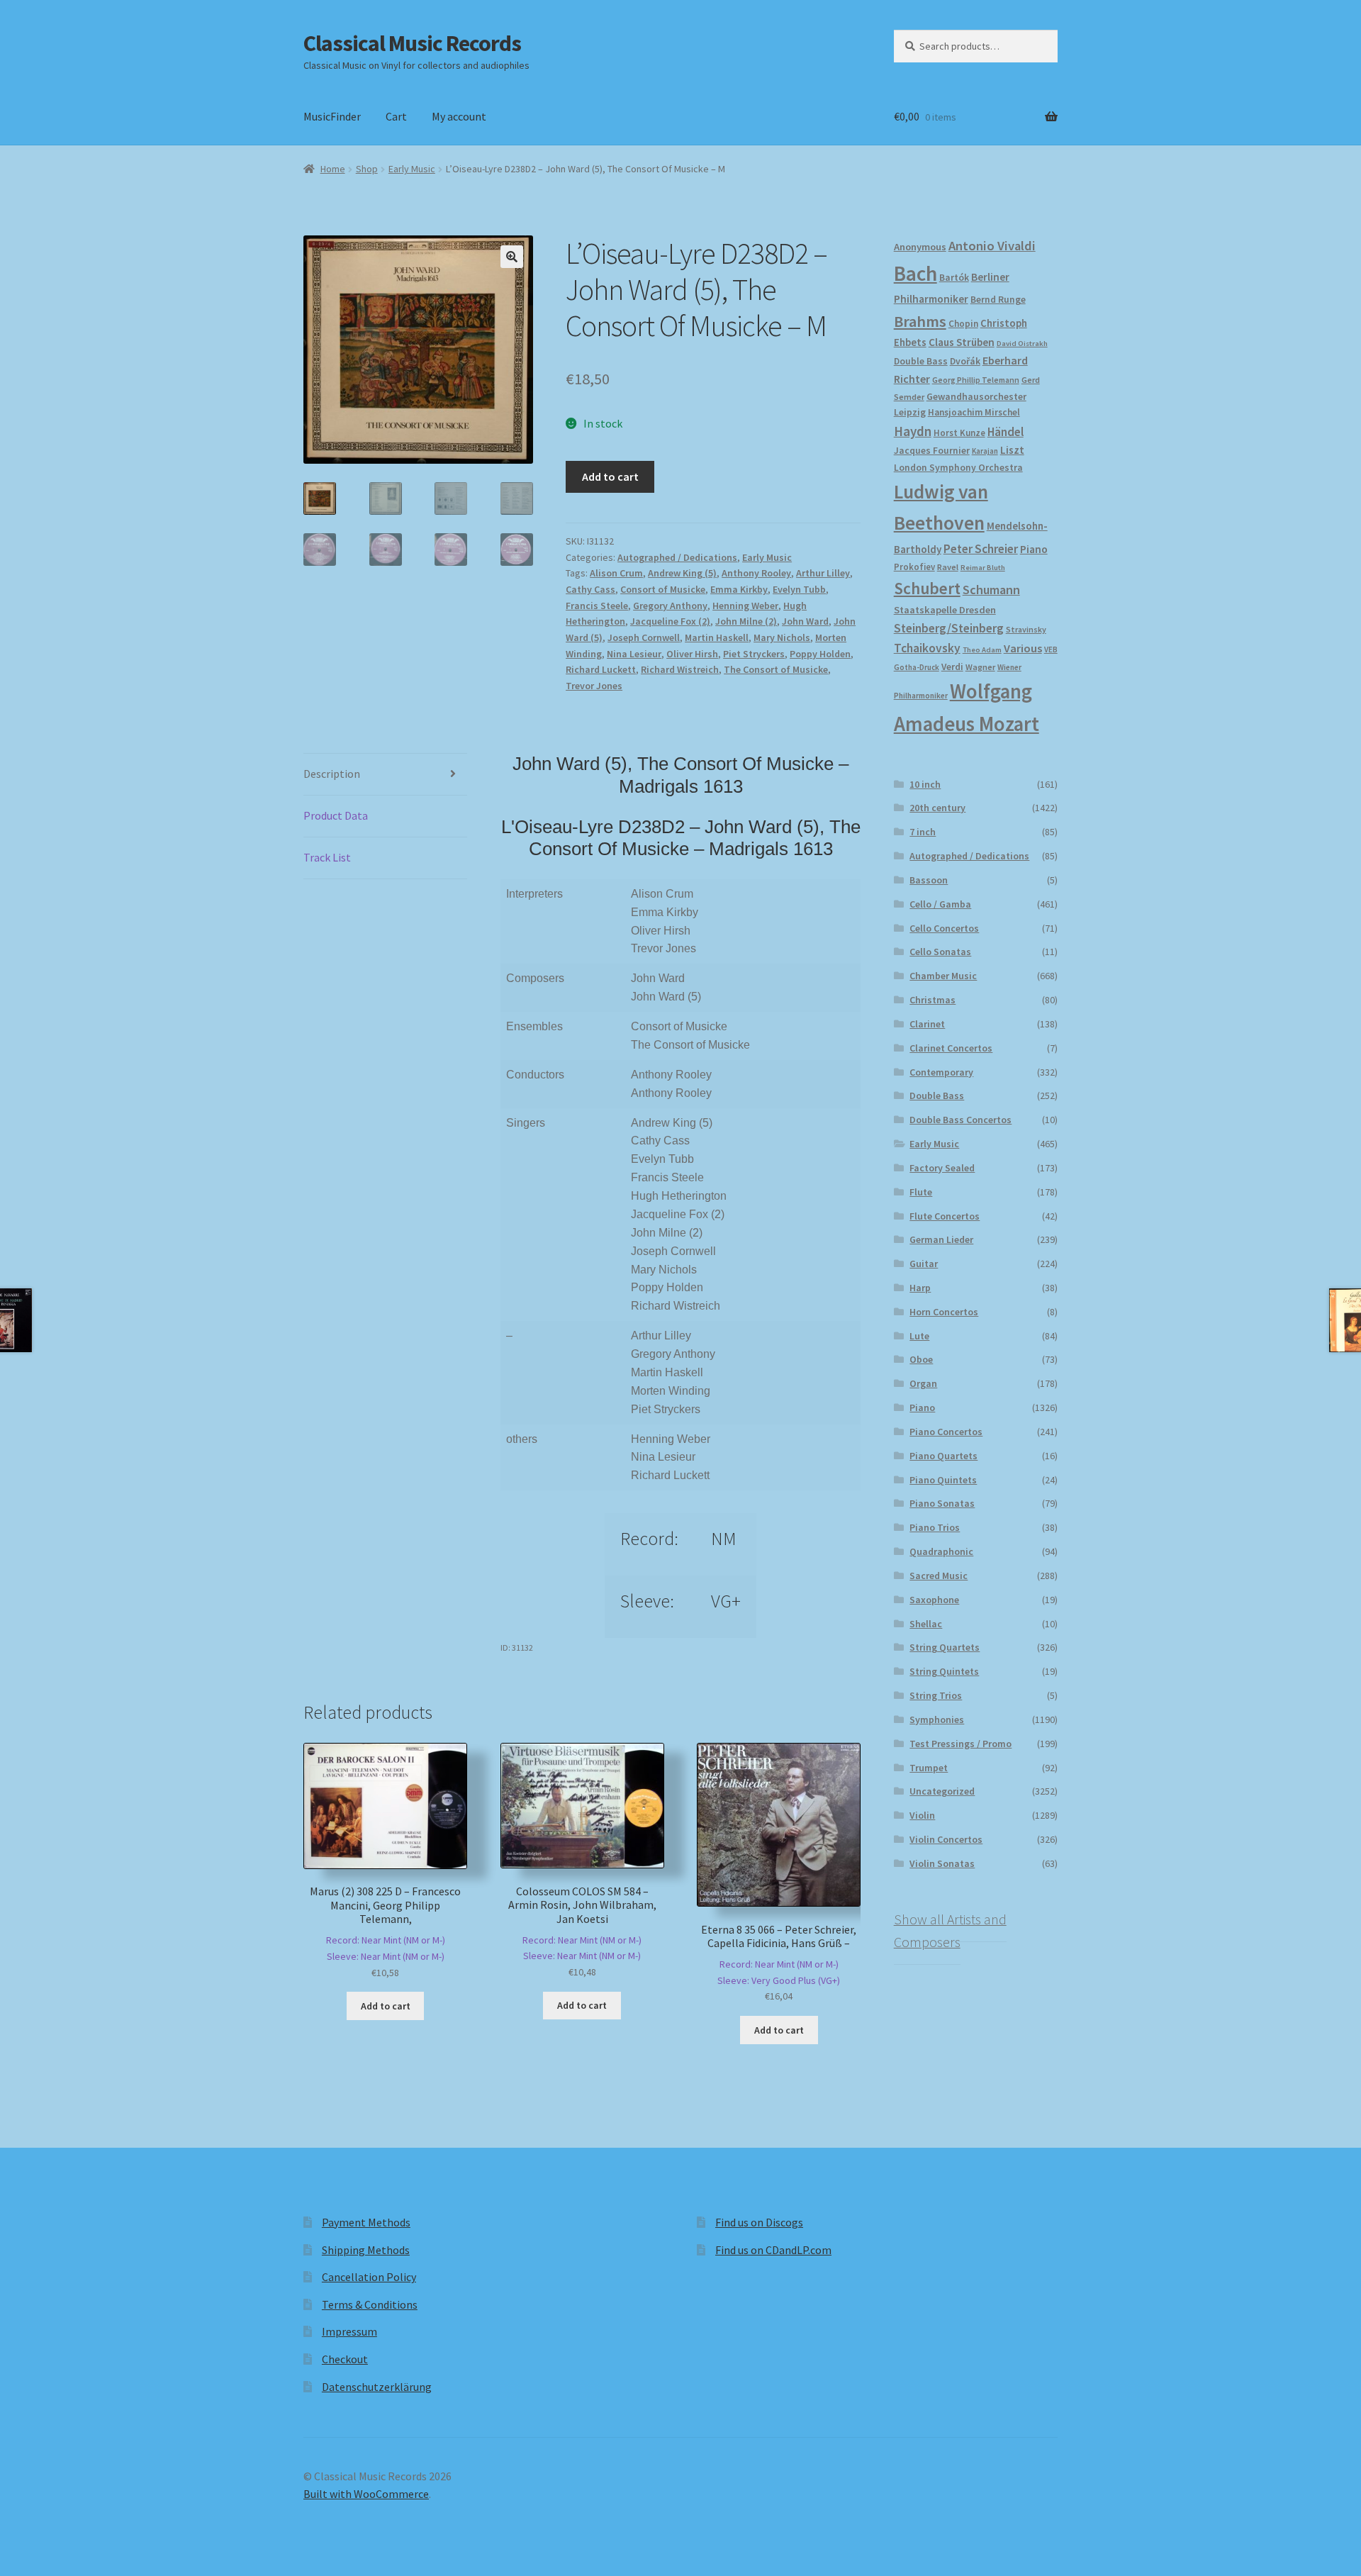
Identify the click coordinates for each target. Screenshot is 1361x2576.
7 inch (923, 832)
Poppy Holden (820, 654)
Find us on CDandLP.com (773, 2250)
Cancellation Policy (369, 2277)
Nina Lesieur (634, 654)
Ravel (948, 567)
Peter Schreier (981, 549)
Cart (396, 116)
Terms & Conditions (370, 2304)
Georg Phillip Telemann (976, 380)
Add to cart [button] (386, 2006)
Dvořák (965, 361)
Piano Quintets (943, 1480)
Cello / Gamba (940, 904)
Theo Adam (982, 650)
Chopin (963, 324)
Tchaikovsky (927, 648)
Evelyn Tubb (799, 589)
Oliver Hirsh (692, 654)
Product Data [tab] (336, 815)
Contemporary (941, 1072)
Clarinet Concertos (951, 1048)
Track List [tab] (327, 857)
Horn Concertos (944, 1312)
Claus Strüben (962, 342)
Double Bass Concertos (960, 1120)
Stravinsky (1026, 629)
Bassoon (929, 880)
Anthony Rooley (756, 573)
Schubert (927, 588)
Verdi (952, 667)
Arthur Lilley (823, 573)
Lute (919, 1336)
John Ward (805, 621)
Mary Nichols (782, 637)
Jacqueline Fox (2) (670, 621)
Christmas (932, 1000)
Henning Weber (745, 606)
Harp (920, 1288)
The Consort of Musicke (776, 669)
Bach (915, 273)
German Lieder (941, 1239)
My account (459, 116)
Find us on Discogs (759, 2222)
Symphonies (937, 1719)
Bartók (954, 278)
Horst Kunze (959, 433)
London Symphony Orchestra (958, 468)
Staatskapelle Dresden (945, 610)
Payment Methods (366, 2222)
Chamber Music (943, 976)
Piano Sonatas (942, 1503)
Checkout (345, 2359)
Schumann (991, 590)
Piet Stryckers (754, 654)
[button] (512, 257)
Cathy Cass (590, 589)
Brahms (920, 321)
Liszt (1012, 450)
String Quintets (944, 1671)
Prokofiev (914, 567)
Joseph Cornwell (644, 637)
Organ (923, 1383)
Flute (921, 1192)
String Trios (936, 1695)
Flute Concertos (945, 1216)
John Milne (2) (746, 621)
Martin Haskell (717, 637)
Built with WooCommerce (366, 2494)
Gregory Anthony (670, 606)
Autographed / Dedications (677, 557)
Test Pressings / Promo (960, 1744)
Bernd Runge (998, 300)
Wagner (980, 667)
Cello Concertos (944, 928)
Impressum (349, 2331)
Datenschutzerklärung (377, 2387)
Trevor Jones (594, 686)
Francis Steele (597, 606)
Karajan (985, 451)
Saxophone (934, 1600)
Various (1023, 648)
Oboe (921, 1359)
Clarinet (927, 1024)
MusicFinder (332, 116)
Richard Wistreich (680, 669)
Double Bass (921, 361)
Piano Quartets (943, 1456)
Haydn (913, 431)
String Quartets (945, 1647)
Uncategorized (942, 1791)
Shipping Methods (366, 2250)
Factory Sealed (942, 1168)
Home (333, 169)
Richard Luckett (601, 669)
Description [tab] (332, 774)
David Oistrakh (1022, 344)
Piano (1034, 549)
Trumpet (929, 1768)
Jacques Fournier (932, 451)
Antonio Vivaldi (992, 246)
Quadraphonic (941, 1551)
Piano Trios (935, 1527)
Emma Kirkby (739, 589)
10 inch (925, 784)
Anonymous (920, 247)
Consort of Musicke (663, 589)
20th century (937, 808)
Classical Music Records (412, 43)
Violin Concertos (946, 1839)
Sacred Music (939, 1576)
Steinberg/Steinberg (949, 628)
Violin (922, 1815)
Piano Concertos (946, 1432)
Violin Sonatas (942, 1863)
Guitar (924, 1264)
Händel (1006, 432)
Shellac (926, 1624)
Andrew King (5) (682, 573)
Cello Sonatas (940, 952)
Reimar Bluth (983, 568)
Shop (367, 169)
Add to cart (610, 476)
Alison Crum (616, 573)
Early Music (412, 169)
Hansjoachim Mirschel (974, 412)
